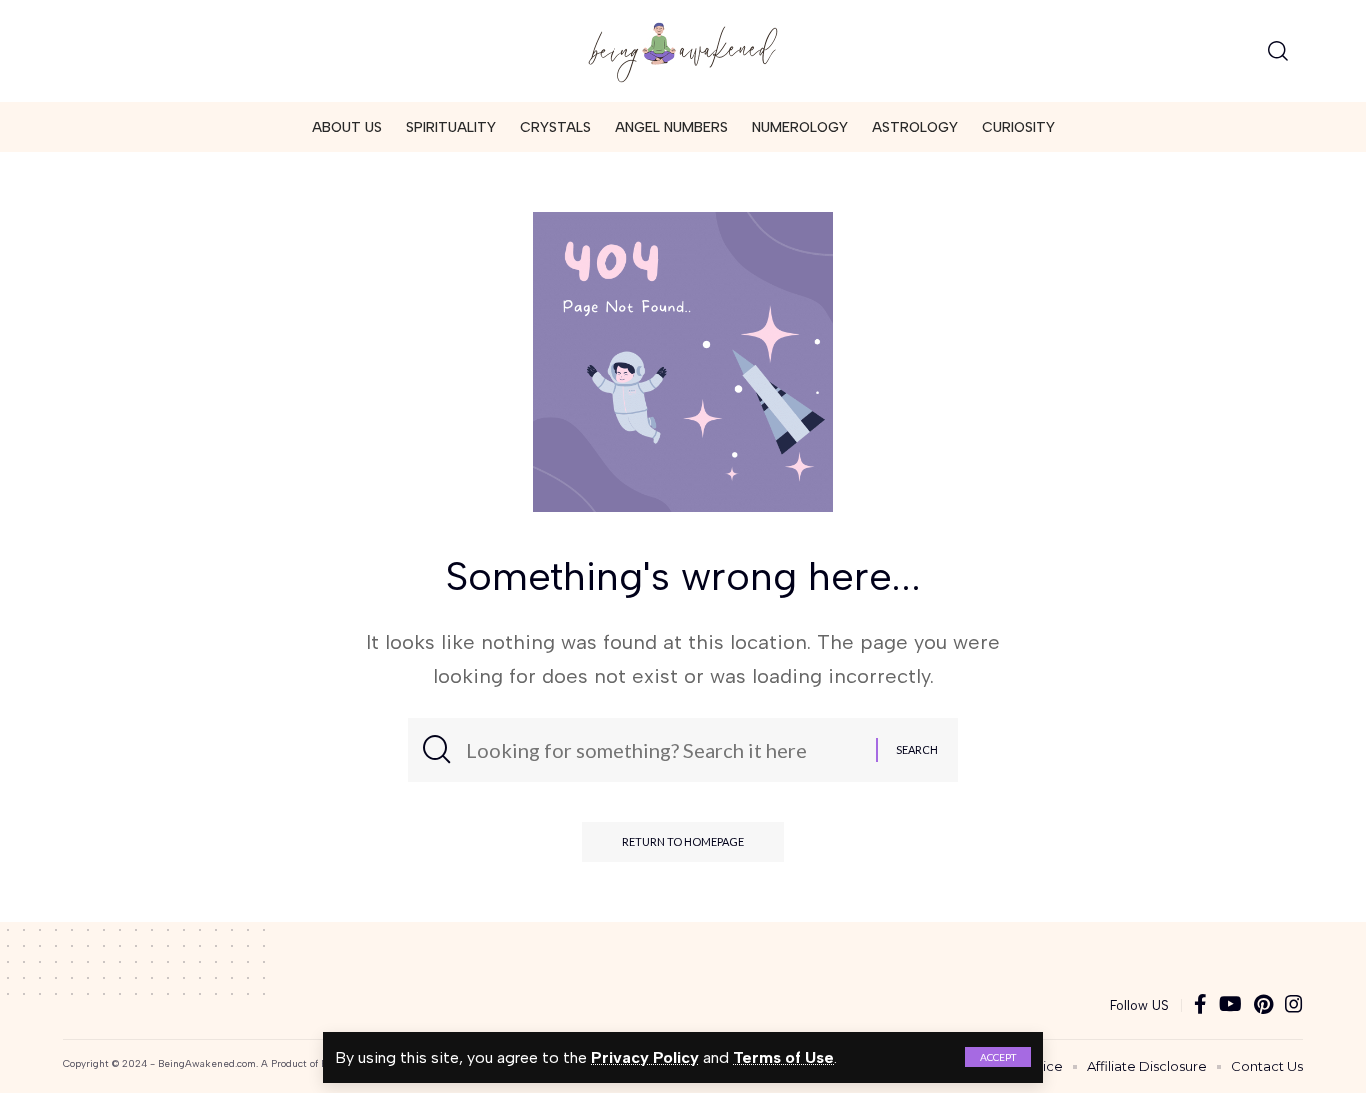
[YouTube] (1230, 1005)
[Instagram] (1294, 1005)
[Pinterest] (1263, 1005)
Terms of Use (783, 1057)
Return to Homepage (683, 841)
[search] (1278, 51)
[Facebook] (1200, 1005)
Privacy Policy (645, 1057)
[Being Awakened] (683, 51)
